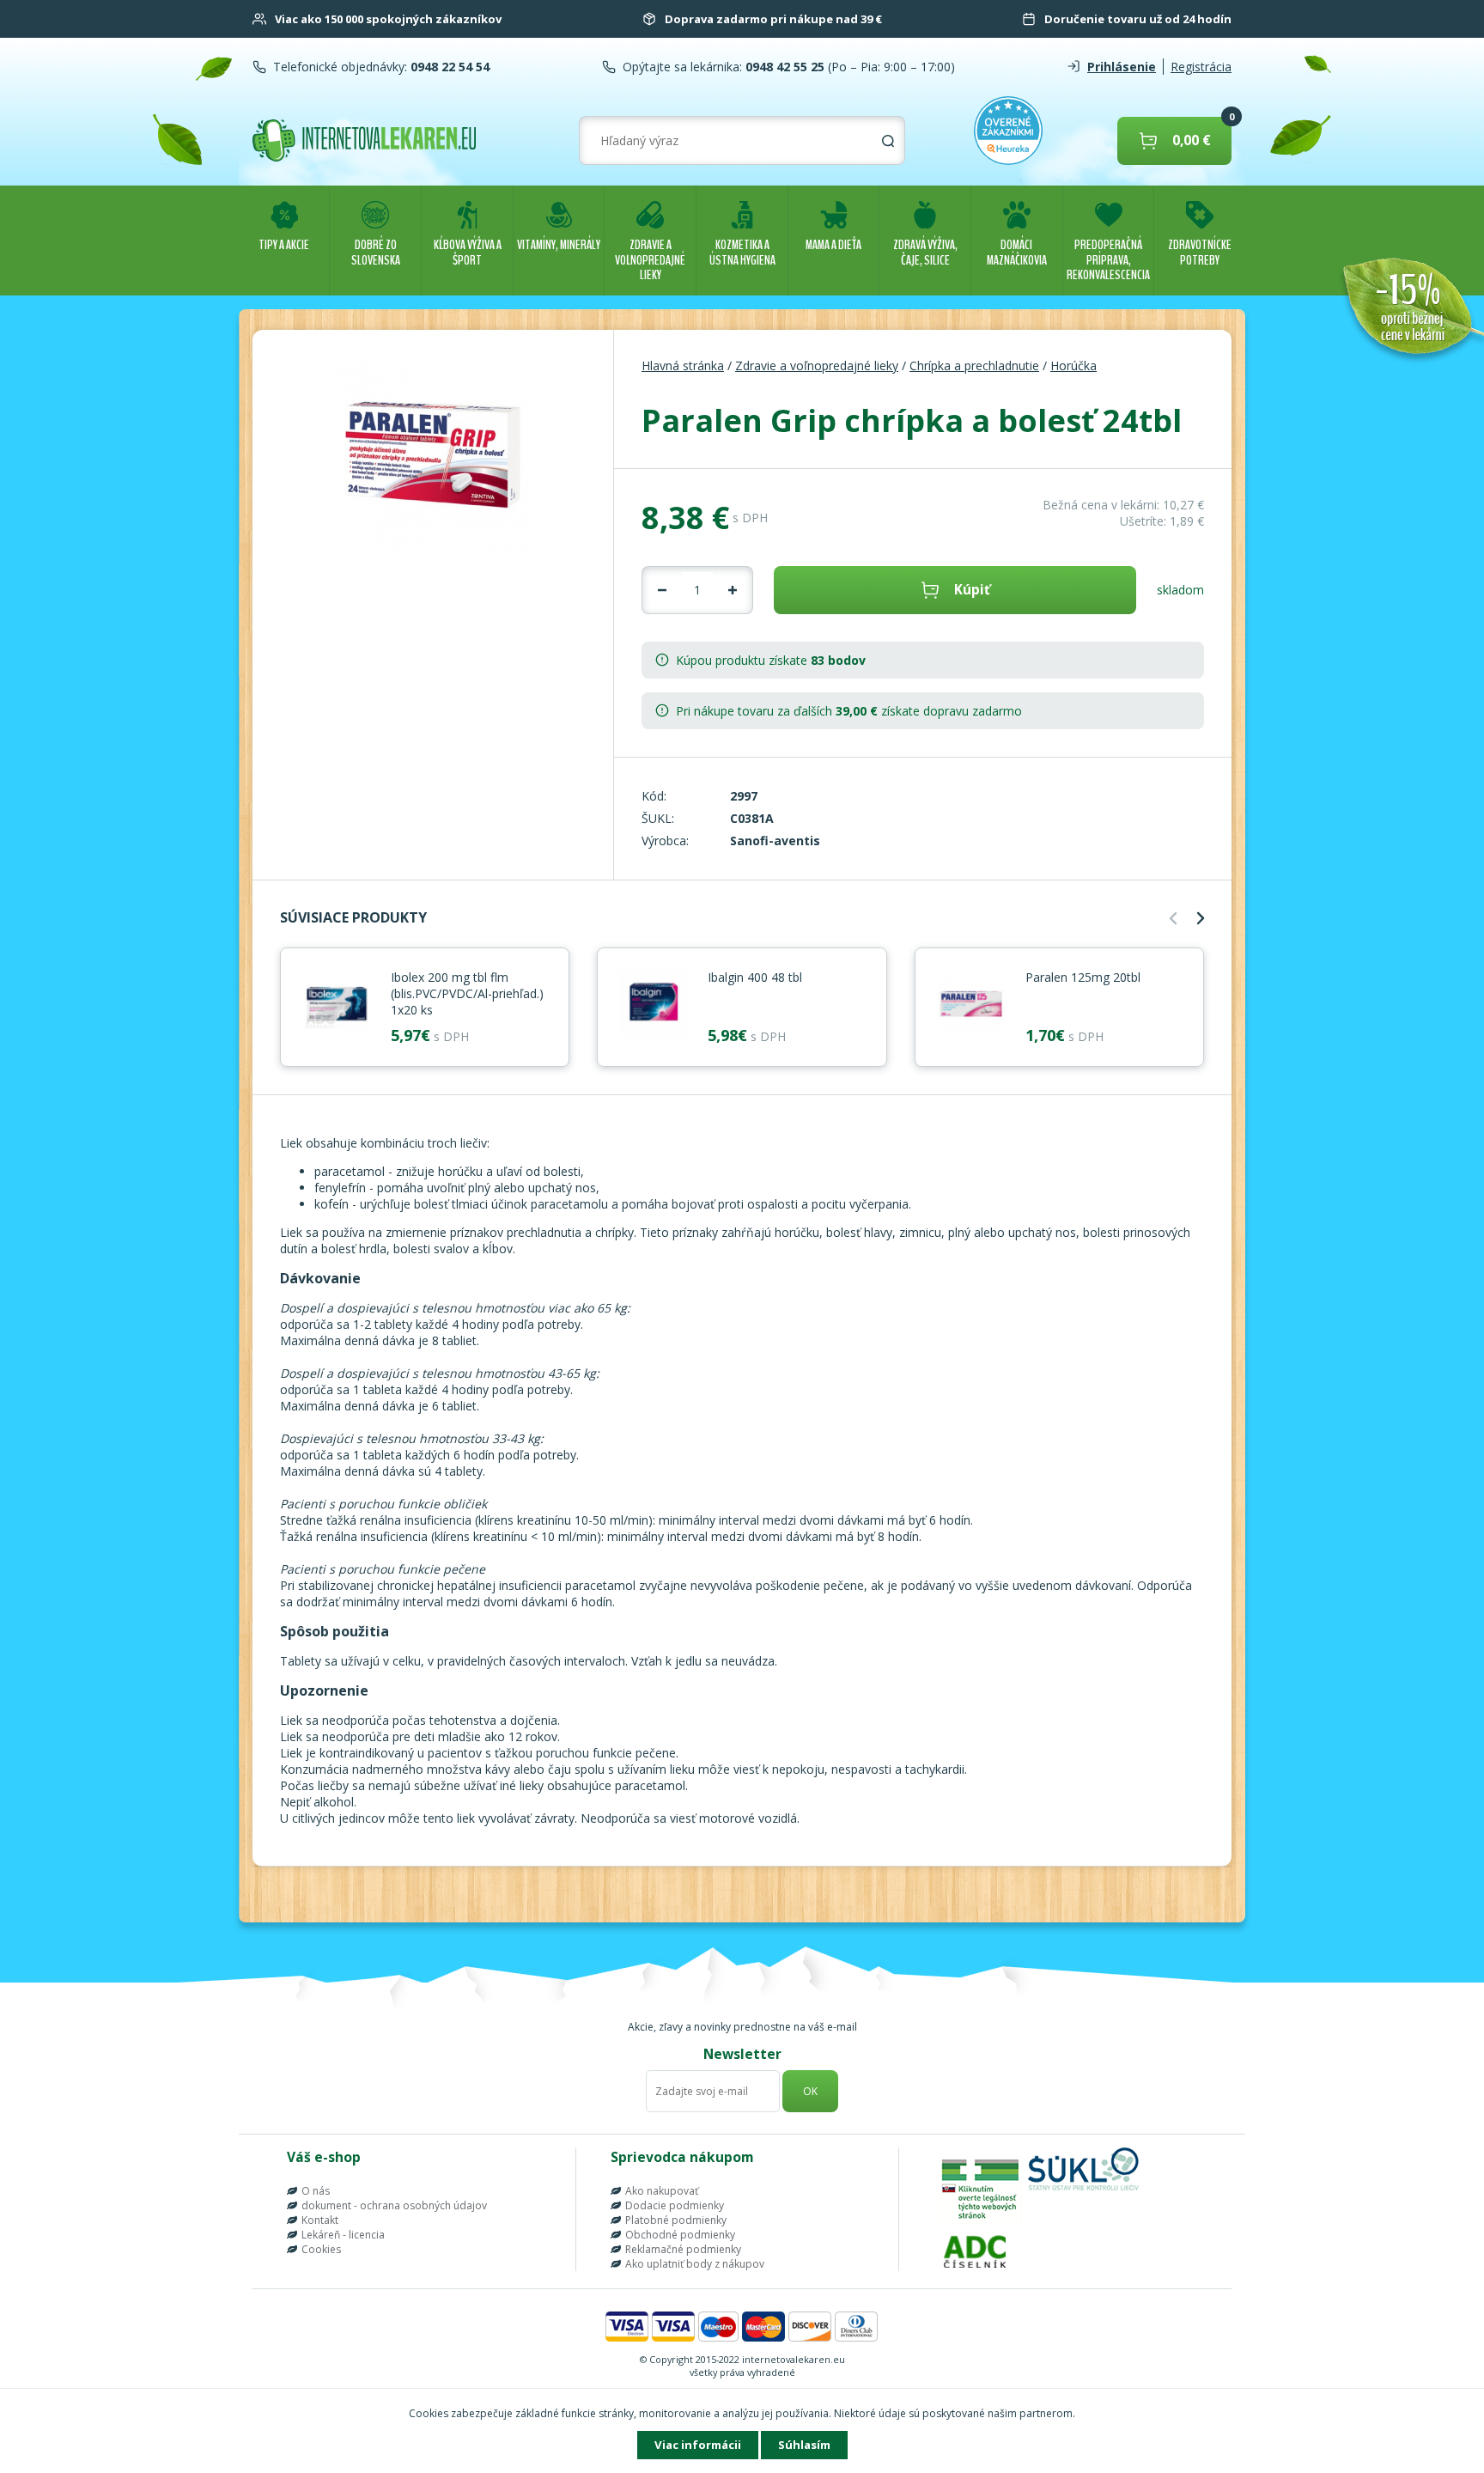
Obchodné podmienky (680, 2235)
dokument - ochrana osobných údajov (394, 2205)
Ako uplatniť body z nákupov (695, 2264)
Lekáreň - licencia (343, 2235)
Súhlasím (804, 2445)
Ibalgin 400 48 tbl (755, 977)
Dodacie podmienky (675, 2205)
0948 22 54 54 (448, 67)
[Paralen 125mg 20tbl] (970, 1005)
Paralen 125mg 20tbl (1083, 977)
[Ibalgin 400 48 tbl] (653, 1005)
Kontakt (320, 2220)
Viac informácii (698, 2445)
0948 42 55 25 (783, 67)
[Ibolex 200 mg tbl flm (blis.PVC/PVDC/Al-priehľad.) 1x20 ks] (336, 1005)
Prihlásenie (1122, 67)
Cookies (321, 2249)
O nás (316, 2191)
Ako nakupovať (662, 2191)
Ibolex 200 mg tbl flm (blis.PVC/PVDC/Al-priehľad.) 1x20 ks (467, 993)
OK (810, 2091)
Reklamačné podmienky (683, 2249)
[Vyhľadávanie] (888, 141)
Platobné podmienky (676, 2220)
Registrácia (1201, 67)
